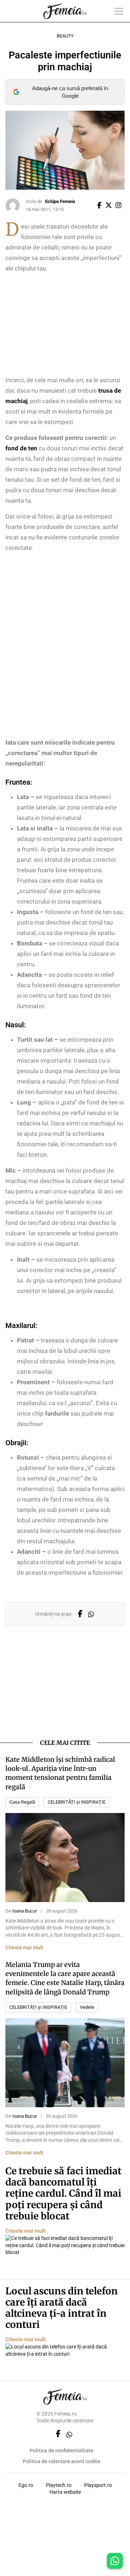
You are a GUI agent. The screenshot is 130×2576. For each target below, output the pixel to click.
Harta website (65, 2492)
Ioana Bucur (25, 1911)
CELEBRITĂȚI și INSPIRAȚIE (77, 1802)
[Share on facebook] (101, 206)
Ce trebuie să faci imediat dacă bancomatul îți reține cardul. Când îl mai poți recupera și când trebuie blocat (63, 2193)
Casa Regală (22, 1802)
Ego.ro (26, 2485)
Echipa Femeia (60, 201)
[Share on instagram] (120, 206)
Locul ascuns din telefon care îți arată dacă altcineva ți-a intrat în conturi (62, 2308)
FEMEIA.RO (65, 11)
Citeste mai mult (24, 1948)
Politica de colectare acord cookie (62, 2461)
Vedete (87, 2007)
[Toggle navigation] (119, 11)
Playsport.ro (98, 2485)
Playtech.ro (59, 2485)
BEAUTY (65, 36)
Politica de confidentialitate (62, 2451)
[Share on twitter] (110, 206)
